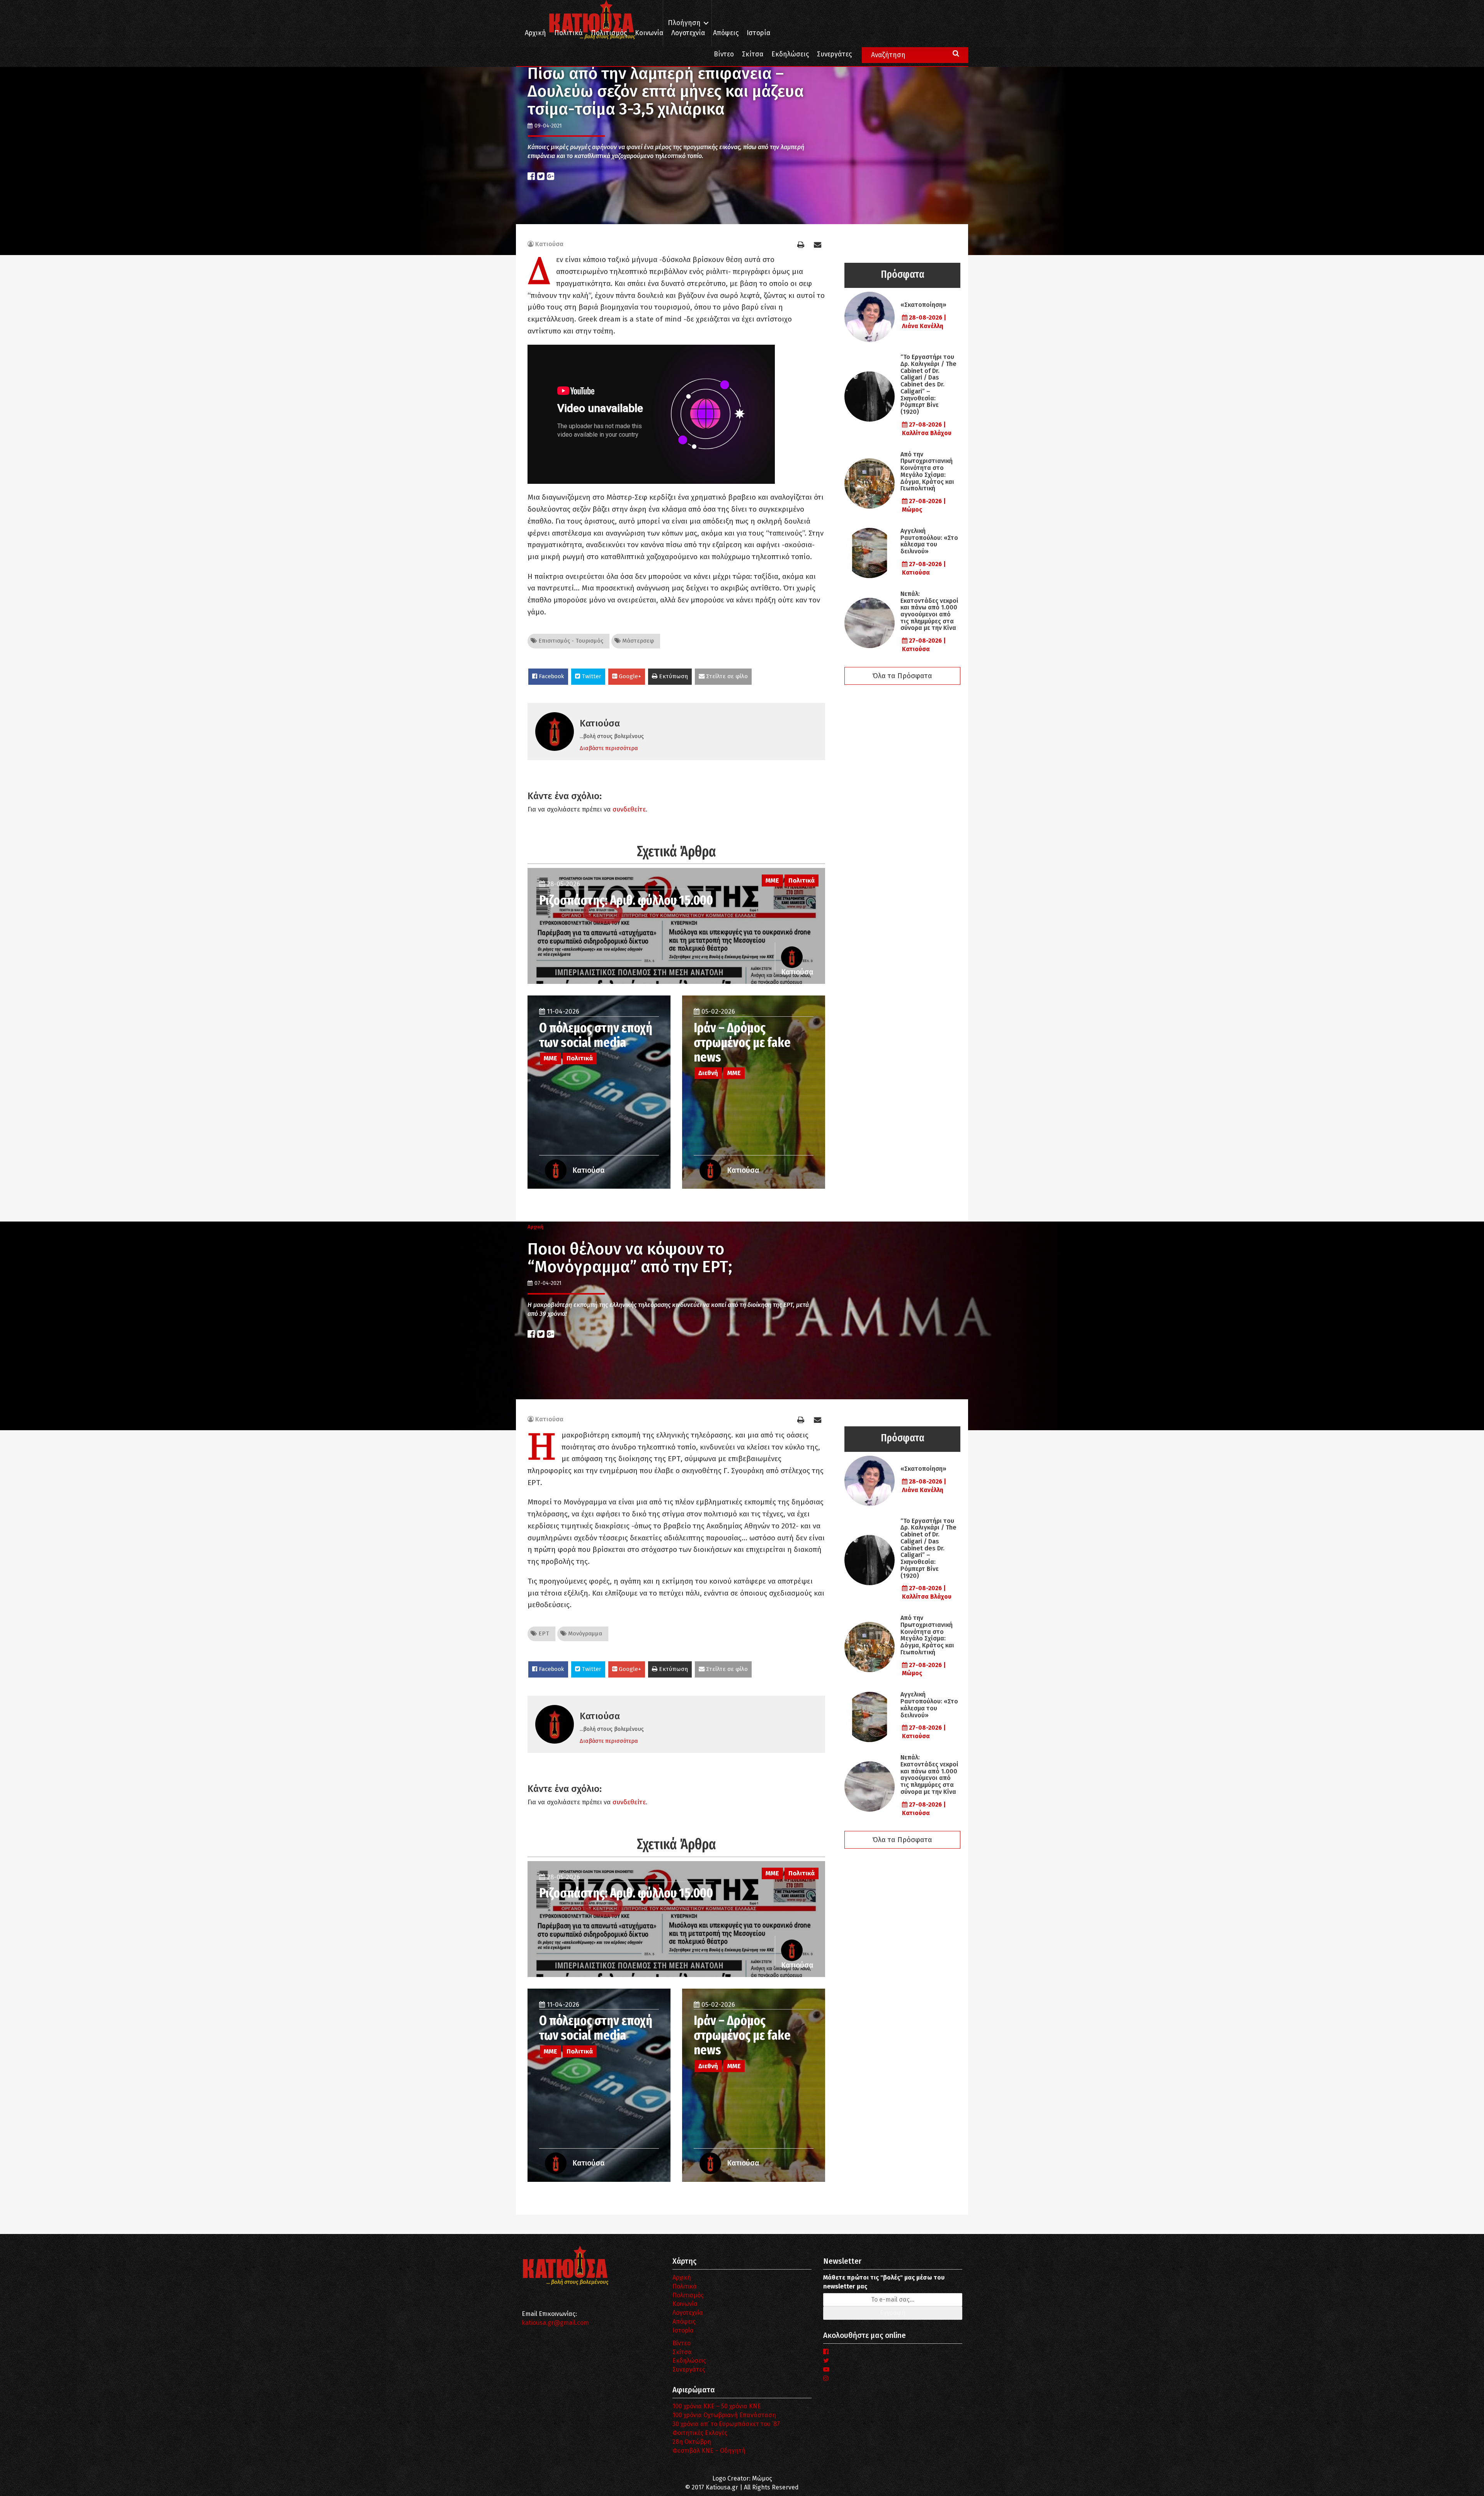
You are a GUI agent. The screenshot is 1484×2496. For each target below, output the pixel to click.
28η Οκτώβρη (692, 2442)
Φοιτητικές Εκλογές (700, 2433)
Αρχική (535, 33)
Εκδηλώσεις (790, 54)
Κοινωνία (649, 33)
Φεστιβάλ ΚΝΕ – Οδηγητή (709, 2451)
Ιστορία (758, 33)
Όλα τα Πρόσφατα (902, 676)
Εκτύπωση (673, 676)
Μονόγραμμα (584, 1633)
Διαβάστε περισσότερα (609, 748)
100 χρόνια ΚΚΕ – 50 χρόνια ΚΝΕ (717, 2406)
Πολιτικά (568, 33)
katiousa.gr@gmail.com (555, 2323)
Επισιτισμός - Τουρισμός (570, 641)
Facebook (551, 676)
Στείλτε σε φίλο (726, 676)
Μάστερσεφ (637, 641)
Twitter (591, 676)
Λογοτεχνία (688, 2313)
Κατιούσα (549, 244)
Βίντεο (724, 54)
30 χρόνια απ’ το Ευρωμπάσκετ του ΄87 (726, 2424)
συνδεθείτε (629, 809)
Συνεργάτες (834, 54)
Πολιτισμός (609, 33)
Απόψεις (726, 33)
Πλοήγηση (684, 23)
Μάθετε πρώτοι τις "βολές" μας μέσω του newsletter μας (884, 2282)
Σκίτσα (753, 54)
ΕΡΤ (543, 1633)
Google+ (629, 676)
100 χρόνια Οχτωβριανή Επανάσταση (724, 2415)
